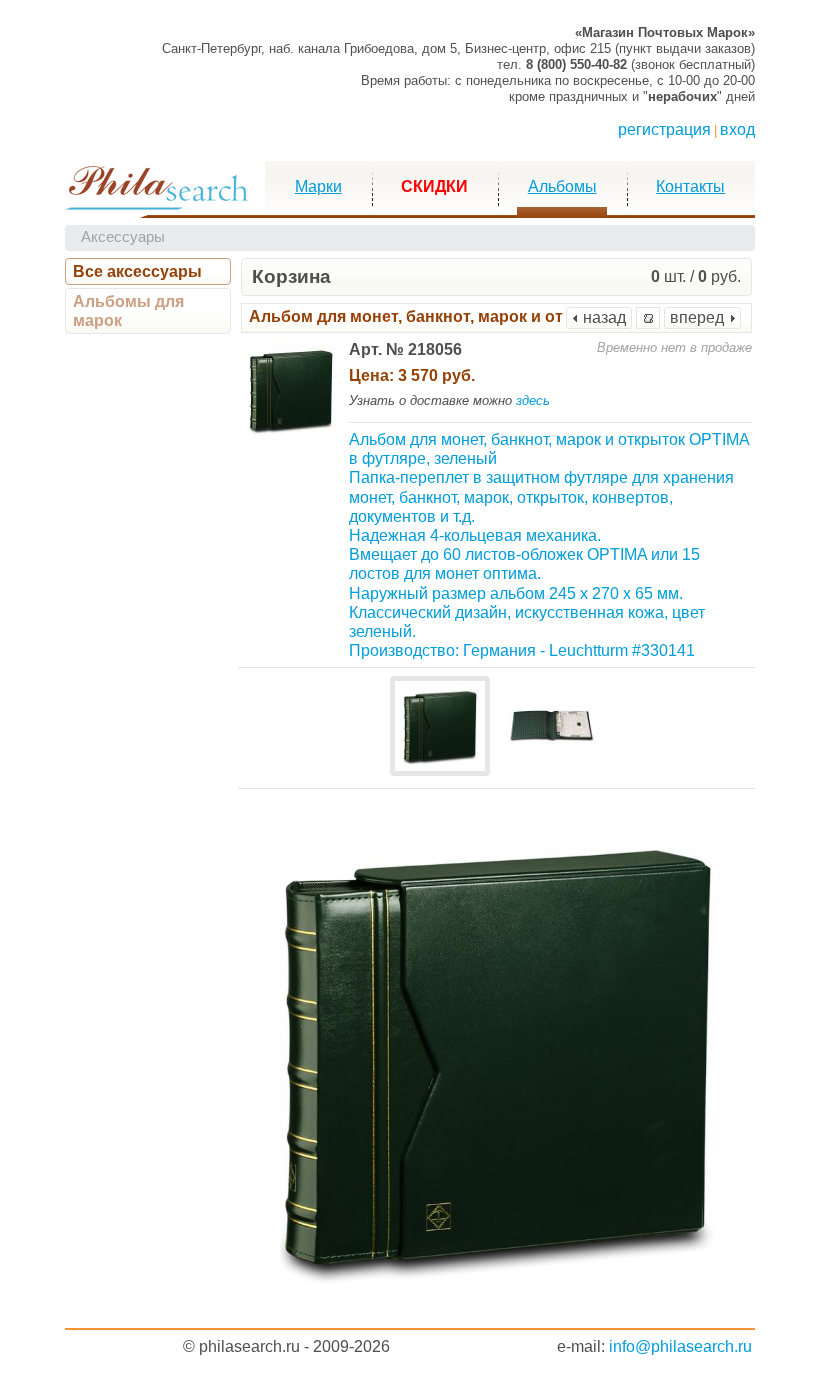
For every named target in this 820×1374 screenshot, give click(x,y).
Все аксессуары (137, 271)
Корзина (291, 276)
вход (737, 129)
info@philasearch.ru (680, 1346)
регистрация (664, 129)
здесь (533, 400)
